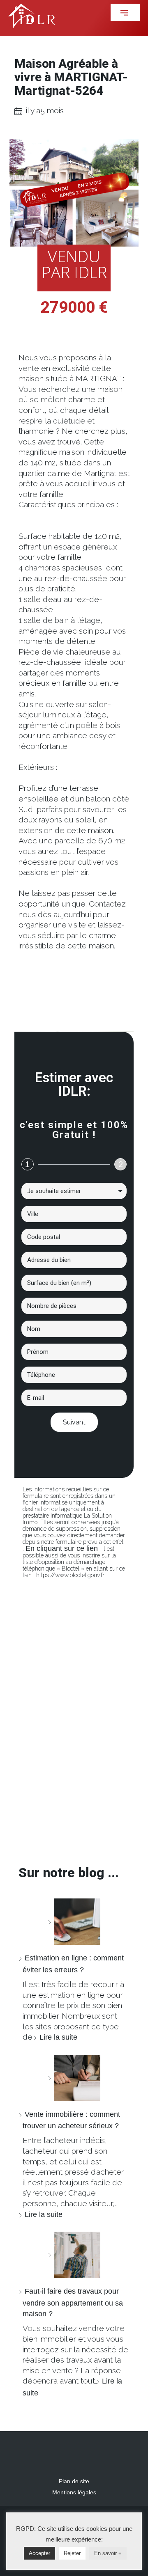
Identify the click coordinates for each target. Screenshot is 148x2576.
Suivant (74, 1422)
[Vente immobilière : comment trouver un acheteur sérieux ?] (74, 2078)
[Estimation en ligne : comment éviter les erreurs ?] (74, 1922)
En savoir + (108, 2553)
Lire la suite (58, 2037)
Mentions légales (74, 2492)
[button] (125, 12)
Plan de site (74, 2481)
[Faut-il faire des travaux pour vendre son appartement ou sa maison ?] (74, 2255)
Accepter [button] (39, 2553)
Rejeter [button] (72, 2553)
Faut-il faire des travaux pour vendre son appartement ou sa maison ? (73, 2302)
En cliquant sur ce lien (62, 1548)
